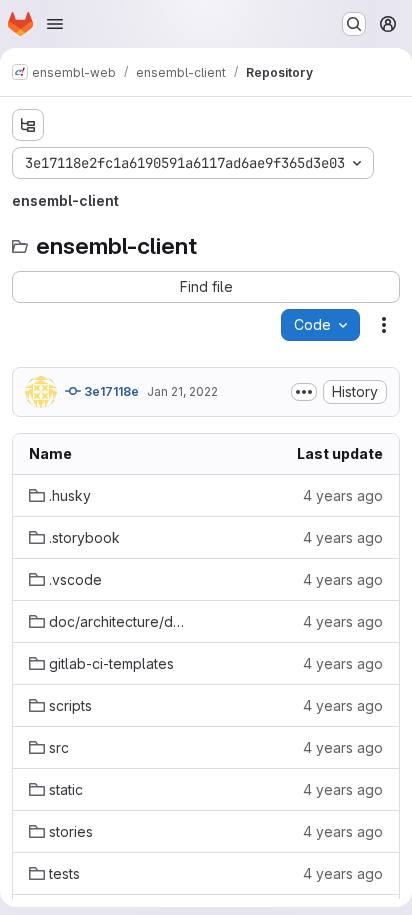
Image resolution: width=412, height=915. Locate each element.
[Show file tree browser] (28, 125)
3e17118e (110, 391)
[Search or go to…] (354, 24)
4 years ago (343, 495)
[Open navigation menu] (55, 24)
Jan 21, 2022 (182, 391)
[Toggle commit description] (304, 392)
